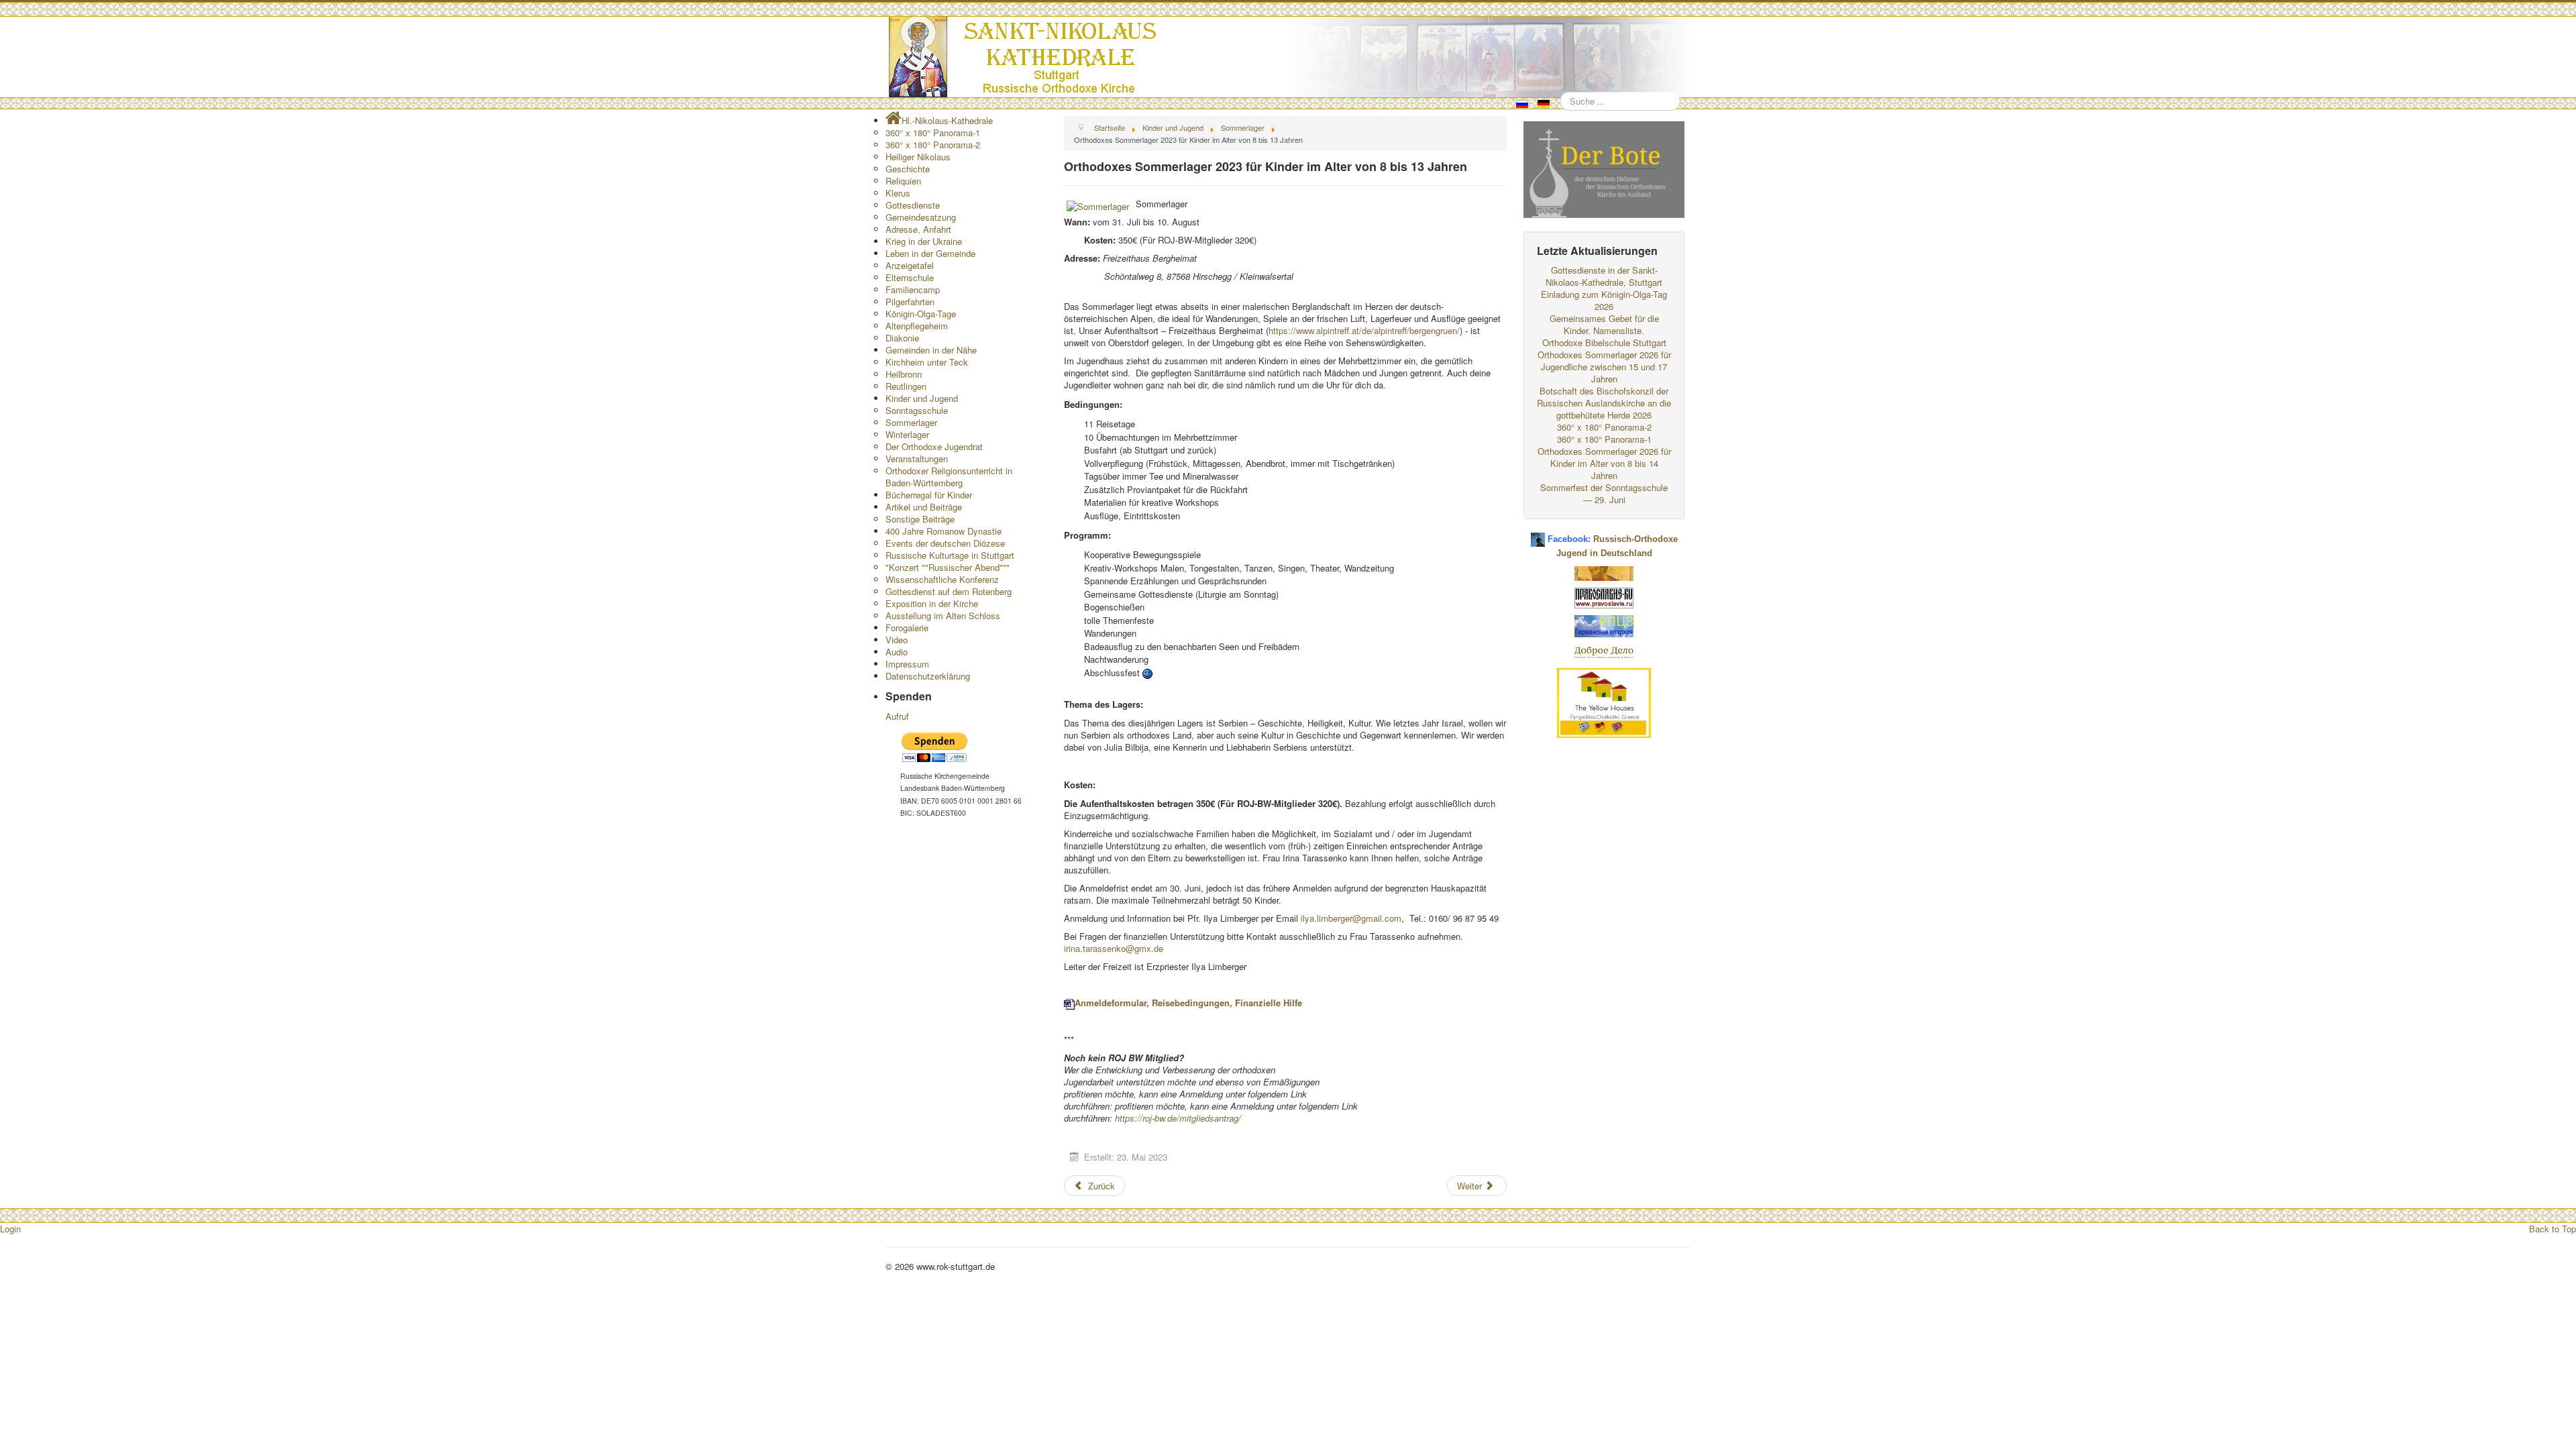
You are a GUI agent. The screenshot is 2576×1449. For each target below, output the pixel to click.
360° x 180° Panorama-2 (933, 145)
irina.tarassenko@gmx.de (1114, 948)
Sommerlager (911, 422)
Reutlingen (906, 386)
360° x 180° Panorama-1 (933, 132)
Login (10, 1229)
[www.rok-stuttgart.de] (1290, 57)
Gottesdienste (913, 205)
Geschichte (908, 169)
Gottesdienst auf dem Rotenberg (949, 591)
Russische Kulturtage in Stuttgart (950, 555)
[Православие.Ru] (1604, 597)
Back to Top (2553, 1229)
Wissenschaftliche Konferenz (942, 579)
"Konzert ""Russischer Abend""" (948, 567)
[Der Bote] (1604, 168)
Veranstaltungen (917, 459)
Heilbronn (904, 374)
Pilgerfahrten (910, 302)
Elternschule (910, 277)
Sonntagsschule (917, 410)
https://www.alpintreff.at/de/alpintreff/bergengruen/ (1364, 330)
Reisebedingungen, (1192, 1003)
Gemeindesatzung (921, 217)
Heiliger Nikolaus (918, 157)
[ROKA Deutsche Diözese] (1604, 625)
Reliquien (903, 181)
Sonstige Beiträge (920, 519)
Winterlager (907, 434)
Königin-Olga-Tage (921, 314)
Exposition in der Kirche (932, 603)
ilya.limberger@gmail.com (1351, 918)
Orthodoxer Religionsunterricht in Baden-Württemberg (949, 477)
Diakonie (902, 338)
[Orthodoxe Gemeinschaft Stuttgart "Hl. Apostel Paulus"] (1604, 572)
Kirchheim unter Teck (927, 362)
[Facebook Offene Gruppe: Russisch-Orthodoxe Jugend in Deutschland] (1538, 534)
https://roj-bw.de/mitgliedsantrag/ (1178, 1118)
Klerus (898, 193)
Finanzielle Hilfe (1269, 1003)
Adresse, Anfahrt (918, 229)
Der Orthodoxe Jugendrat (934, 446)
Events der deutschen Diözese (945, 543)
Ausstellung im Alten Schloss (943, 615)
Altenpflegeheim (917, 326)
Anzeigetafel (910, 265)
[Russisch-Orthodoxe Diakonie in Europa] (1604, 651)
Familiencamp (913, 289)
